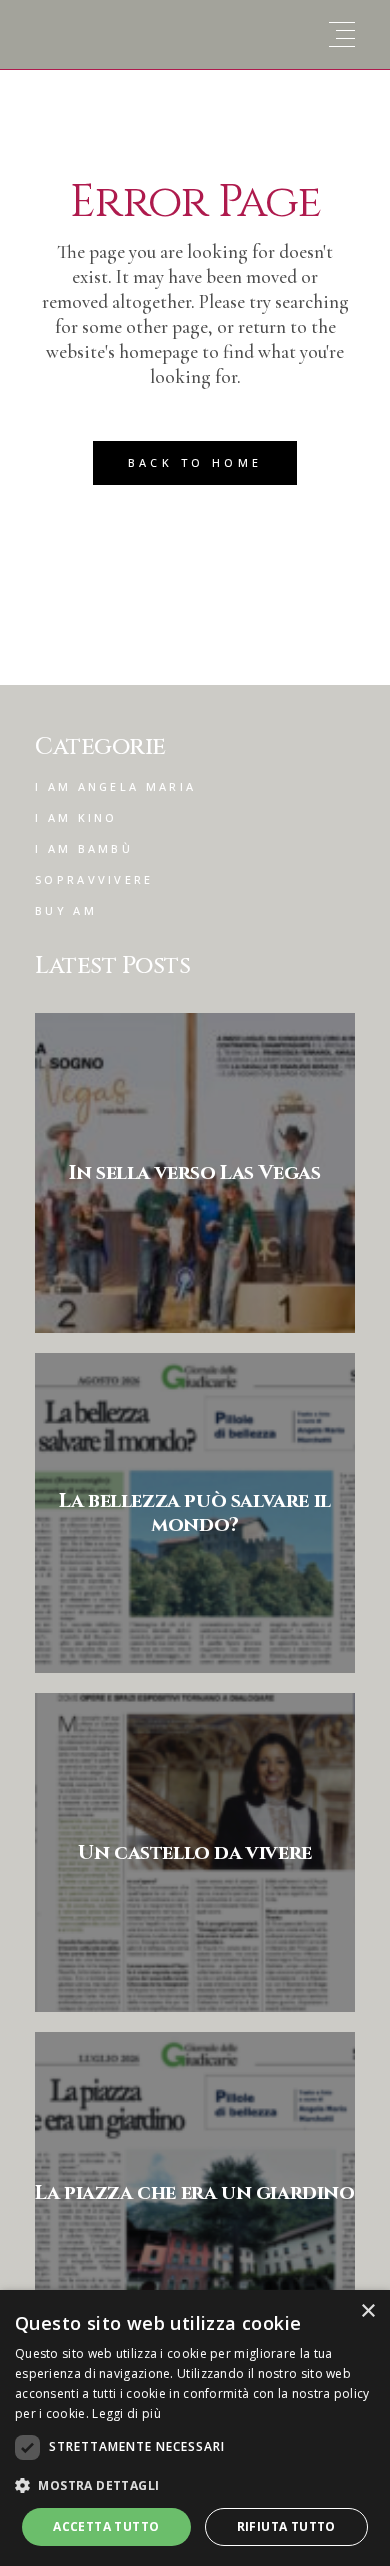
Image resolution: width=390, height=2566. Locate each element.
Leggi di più (126, 2413)
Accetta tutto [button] (106, 2526)
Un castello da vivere (195, 1852)
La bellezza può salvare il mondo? (195, 1512)
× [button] (367, 2311)
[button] (195, 2485)
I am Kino (76, 817)
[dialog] (195, 2428)
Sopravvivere (94, 879)
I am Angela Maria (115, 786)
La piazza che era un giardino (194, 2192)
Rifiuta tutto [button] (286, 2526)
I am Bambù (84, 848)
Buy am (66, 910)
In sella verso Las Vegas (194, 1172)
